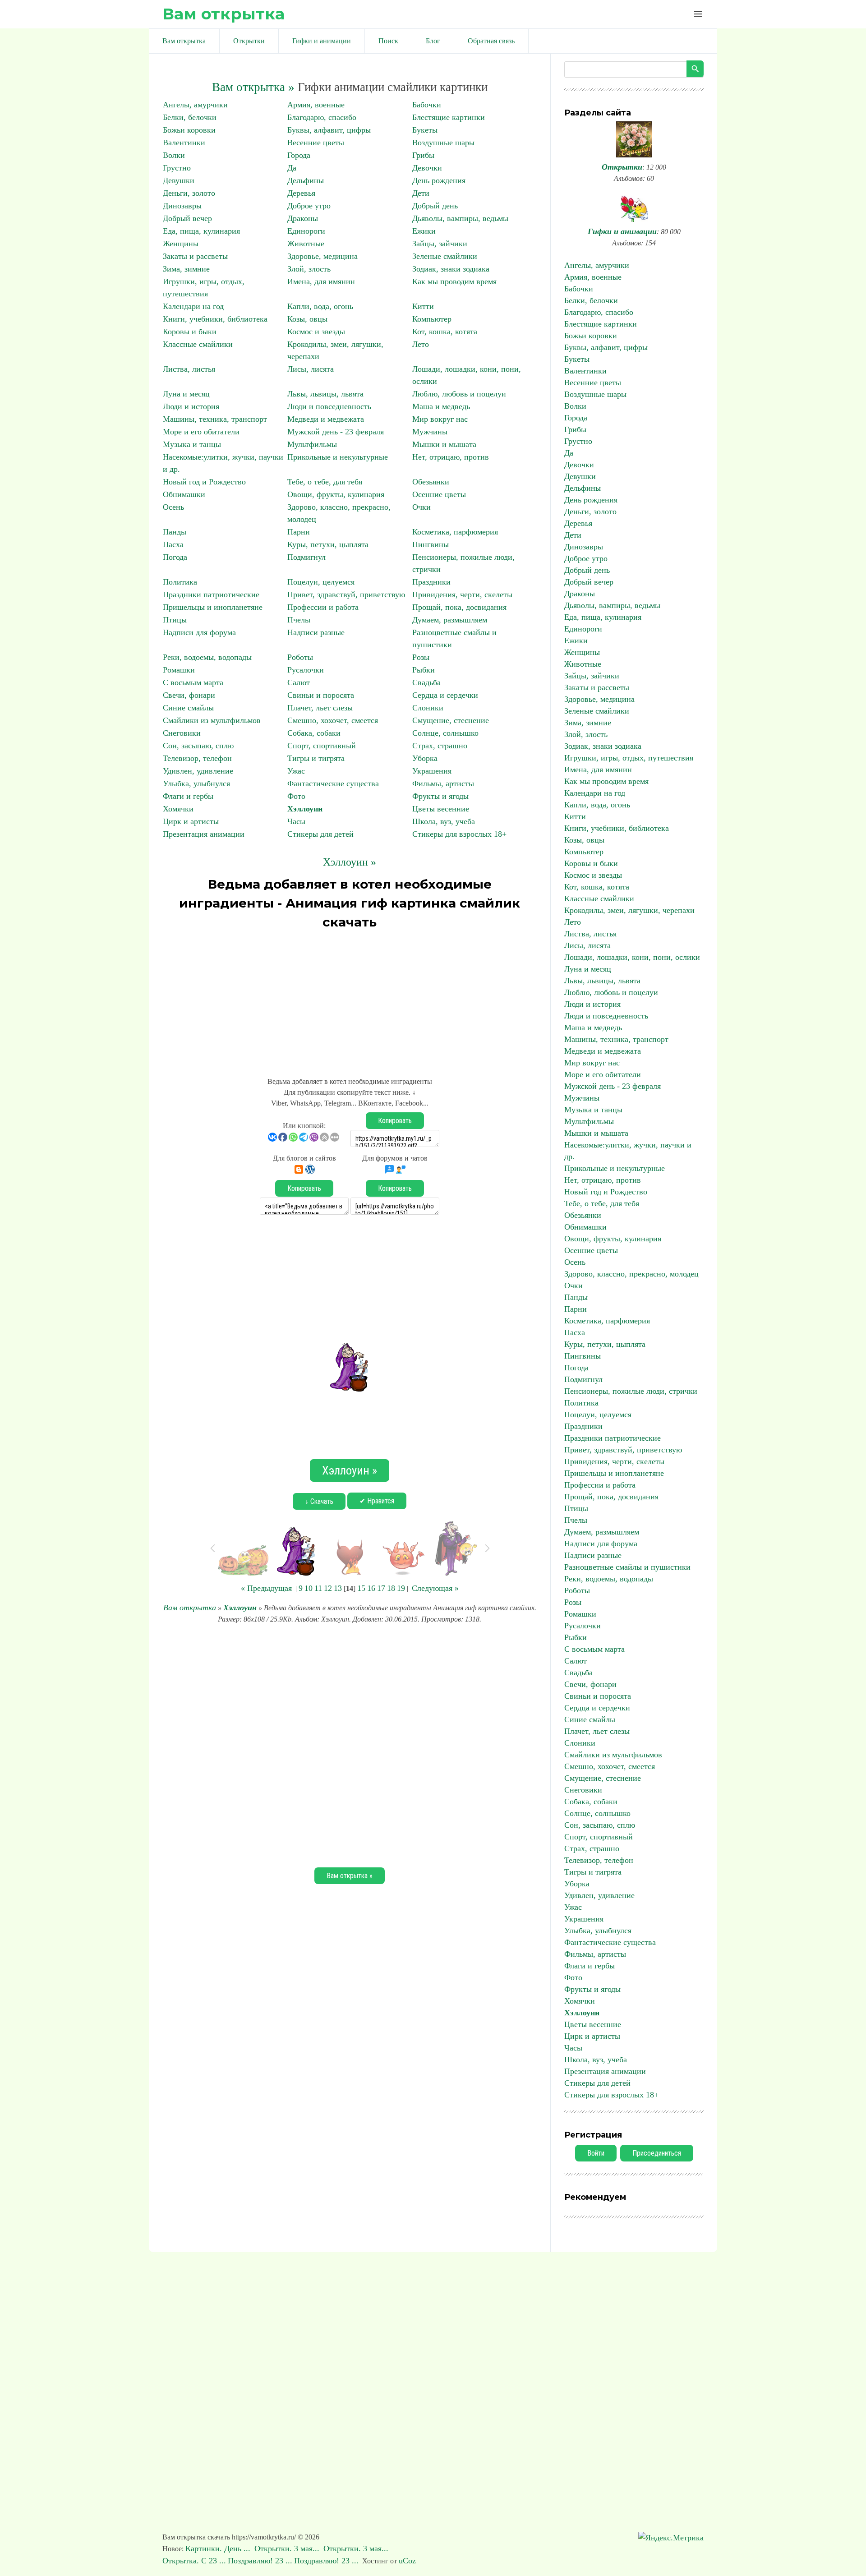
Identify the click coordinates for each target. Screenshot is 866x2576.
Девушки (179, 180)
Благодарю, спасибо (322, 117)
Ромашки (179, 670)
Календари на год (193, 306)
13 (338, 1588)
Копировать (395, 1121)
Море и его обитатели (201, 432)
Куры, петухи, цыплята (328, 544)
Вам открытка (223, 14)
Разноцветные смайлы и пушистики (627, 1567)
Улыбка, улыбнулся (196, 783)
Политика (180, 582)
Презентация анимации (204, 834)
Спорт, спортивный (322, 746)
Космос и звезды (316, 332)
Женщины (181, 244)
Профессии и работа (323, 607)
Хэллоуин (305, 809)
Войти (596, 2153)
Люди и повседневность (329, 406)
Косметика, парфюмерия (455, 532)
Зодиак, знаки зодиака (451, 269)
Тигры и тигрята (316, 758)
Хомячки (178, 809)
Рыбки (424, 670)
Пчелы (299, 620)
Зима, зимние (186, 269)
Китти (423, 306)
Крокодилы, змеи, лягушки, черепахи (629, 910)
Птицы (175, 620)
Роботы (300, 657)
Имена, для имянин (321, 281)
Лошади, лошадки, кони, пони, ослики (632, 957)
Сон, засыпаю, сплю (198, 746)
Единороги (306, 231)
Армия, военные (316, 105)
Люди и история (191, 406)
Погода (175, 557)
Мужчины (430, 432)
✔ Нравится (377, 1501)
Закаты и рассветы (195, 256)
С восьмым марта (193, 682)
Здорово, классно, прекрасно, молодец (631, 1274)
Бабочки (427, 105)
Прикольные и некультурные (338, 457)
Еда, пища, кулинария (201, 231)
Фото (296, 796)
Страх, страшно (440, 746)
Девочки (427, 168)
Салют (299, 682)
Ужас (296, 771)
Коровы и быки (190, 332)
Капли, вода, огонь (320, 306)
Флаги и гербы (188, 796)
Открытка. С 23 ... (194, 2561)
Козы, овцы (307, 319)
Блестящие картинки (449, 117)
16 (371, 1588)
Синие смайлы (188, 708)
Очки (421, 507)
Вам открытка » (253, 87)
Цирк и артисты (191, 821)
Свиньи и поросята (321, 695)
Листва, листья (189, 369)
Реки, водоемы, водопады (207, 657)
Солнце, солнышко (445, 733)
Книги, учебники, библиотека (215, 319)
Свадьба (426, 682)
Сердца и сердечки (445, 695)
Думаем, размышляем (450, 620)
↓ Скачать (319, 1501)
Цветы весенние (441, 809)
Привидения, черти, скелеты (462, 594)
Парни (299, 532)
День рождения (439, 180)
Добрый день (435, 206)
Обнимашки (184, 494)
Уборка (425, 758)
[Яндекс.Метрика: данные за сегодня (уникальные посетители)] (671, 2538)
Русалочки (306, 670)
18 (391, 1588)
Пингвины (431, 544)
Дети (421, 193)
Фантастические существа (333, 783)
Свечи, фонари (189, 695)
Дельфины (306, 180)
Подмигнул (306, 557)
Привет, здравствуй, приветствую (346, 594)
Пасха (173, 544)
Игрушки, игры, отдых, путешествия (629, 758)
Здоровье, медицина (322, 256)
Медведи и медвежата (326, 419)
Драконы (303, 218)
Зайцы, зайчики (440, 244)
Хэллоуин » (350, 862)
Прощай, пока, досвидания (459, 607)
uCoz (407, 2561)
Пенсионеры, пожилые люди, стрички (631, 1391)
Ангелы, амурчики (195, 105)
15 (361, 1588)
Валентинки (184, 143)
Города (299, 155)
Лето (421, 344)
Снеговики (182, 733)
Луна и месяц (186, 394)
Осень (173, 507)
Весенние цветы (316, 143)
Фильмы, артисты (443, 783)
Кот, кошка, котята (445, 332)
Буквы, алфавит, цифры (329, 130)
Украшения (432, 771)
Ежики (424, 231)
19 (401, 1588)
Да (292, 168)
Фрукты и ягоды (440, 796)
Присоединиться (657, 2153)
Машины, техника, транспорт (215, 419)
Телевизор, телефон (197, 758)
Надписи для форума (199, 632)
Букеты (425, 130)
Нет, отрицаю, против (451, 457)
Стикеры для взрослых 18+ (459, 834)
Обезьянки (431, 482)
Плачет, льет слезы (320, 708)
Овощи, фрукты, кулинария (336, 494)
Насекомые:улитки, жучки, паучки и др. (628, 1151)
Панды (175, 532)
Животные (306, 244)
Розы (421, 657)
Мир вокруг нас (440, 419)
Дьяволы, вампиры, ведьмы (460, 218)
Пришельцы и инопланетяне (213, 607)
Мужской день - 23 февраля (336, 432)
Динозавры (182, 206)
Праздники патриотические (211, 594)
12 (328, 1588)
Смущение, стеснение (451, 720)
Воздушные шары (443, 143)
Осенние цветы (439, 494)
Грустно (177, 168)
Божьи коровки (189, 130)
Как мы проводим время (454, 281)
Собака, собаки (314, 733)
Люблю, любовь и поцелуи (459, 394)
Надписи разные (316, 632)
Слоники (428, 708)
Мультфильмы (312, 444)
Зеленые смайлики (445, 256)
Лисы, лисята (311, 369)
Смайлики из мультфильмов (212, 720)
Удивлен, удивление (198, 771)
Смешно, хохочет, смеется (333, 720)
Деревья (301, 193)
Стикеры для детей (320, 834)
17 (381, 1588)
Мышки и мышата (444, 444)
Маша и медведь (441, 406)
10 (309, 1588)
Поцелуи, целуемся (321, 582)
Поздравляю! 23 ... (260, 2561)
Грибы (423, 155)
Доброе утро (309, 206)
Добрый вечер (187, 218)
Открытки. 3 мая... (288, 2548)
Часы (296, 821)
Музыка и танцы (192, 444)
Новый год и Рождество (204, 482)
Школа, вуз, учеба (444, 821)
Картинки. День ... (219, 2548)
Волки (174, 155)
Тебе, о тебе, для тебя (325, 482)
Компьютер (432, 319)
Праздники (431, 582)
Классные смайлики (198, 344)
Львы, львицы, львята (325, 394)
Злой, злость (309, 269)
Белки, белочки (190, 117)
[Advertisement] (350, 999)
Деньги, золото (189, 193)
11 (318, 1588)
